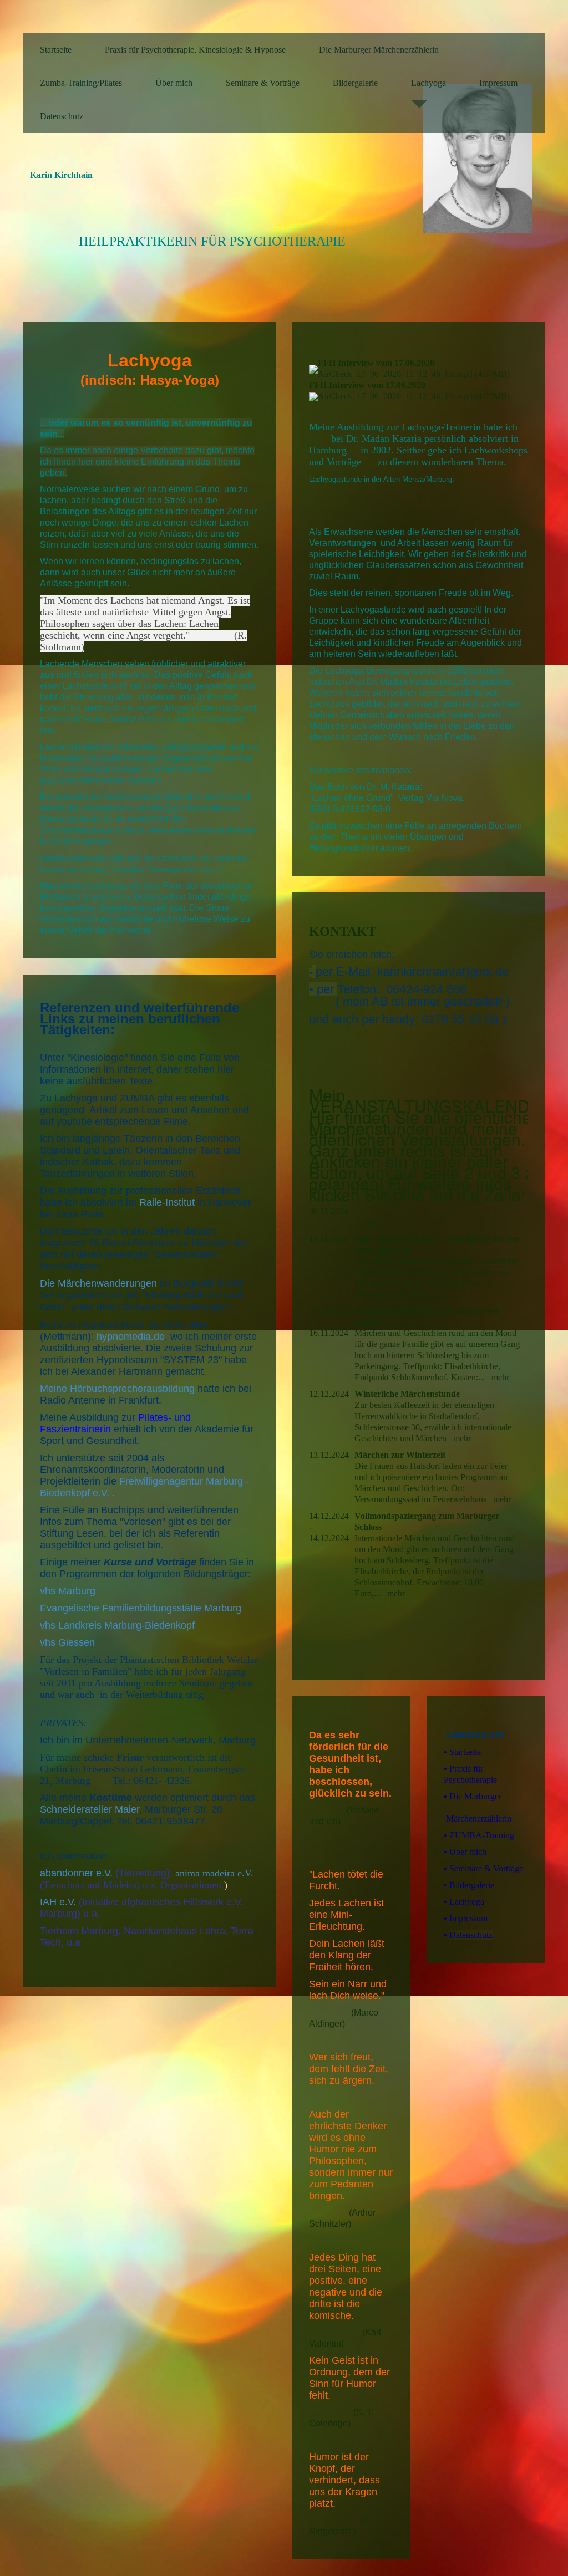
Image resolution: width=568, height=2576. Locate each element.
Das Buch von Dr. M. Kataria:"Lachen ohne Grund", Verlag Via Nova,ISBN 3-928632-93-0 (387, 798)
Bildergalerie (355, 83)
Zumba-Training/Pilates (81, 83)
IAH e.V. (58, 1902)
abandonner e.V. (76, 1873)
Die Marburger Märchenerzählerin (379, 50)
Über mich (174, 83)
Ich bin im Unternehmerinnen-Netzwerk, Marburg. (149, 1740)
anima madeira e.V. (214, 1873)
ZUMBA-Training (479, 1835)
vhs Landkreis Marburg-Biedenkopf (117, 1625)
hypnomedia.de (131, 1337)
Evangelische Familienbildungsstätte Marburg (141, 1608)
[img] (484, 159)
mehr (370, 1222)
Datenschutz (62, 116)
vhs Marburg (68, 1591)
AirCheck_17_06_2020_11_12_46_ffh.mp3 (395, 374)
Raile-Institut (167, 1202)
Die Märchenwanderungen (100, 1283)
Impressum (498, 83)
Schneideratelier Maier (90, 1809)
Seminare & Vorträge (263, 83)
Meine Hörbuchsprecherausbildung (117, 1389)
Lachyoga (428, 83)
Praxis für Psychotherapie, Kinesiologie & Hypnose (195, 50)
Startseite (56, 50)
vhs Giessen (67, 1642)
